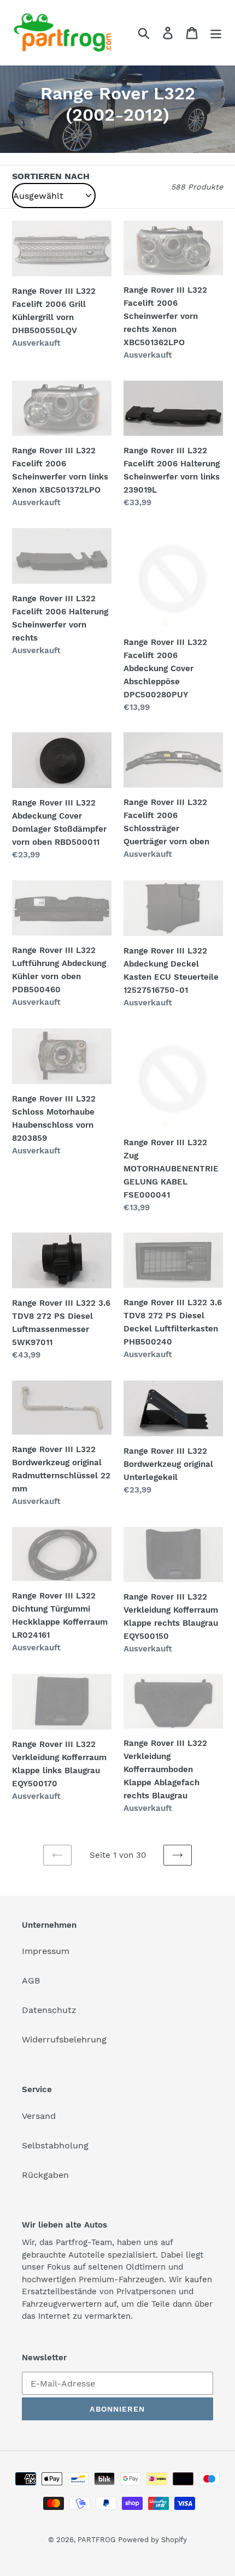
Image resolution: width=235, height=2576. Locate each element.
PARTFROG (96, 2540)
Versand (39, 2116)
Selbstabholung (55, 2145)
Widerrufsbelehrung (64, 2039)
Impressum (46, 1951)
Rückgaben (45, 2175)
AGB (31, 1980)
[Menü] (216, 32)
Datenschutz (49, 2010)
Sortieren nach (51, 176)
